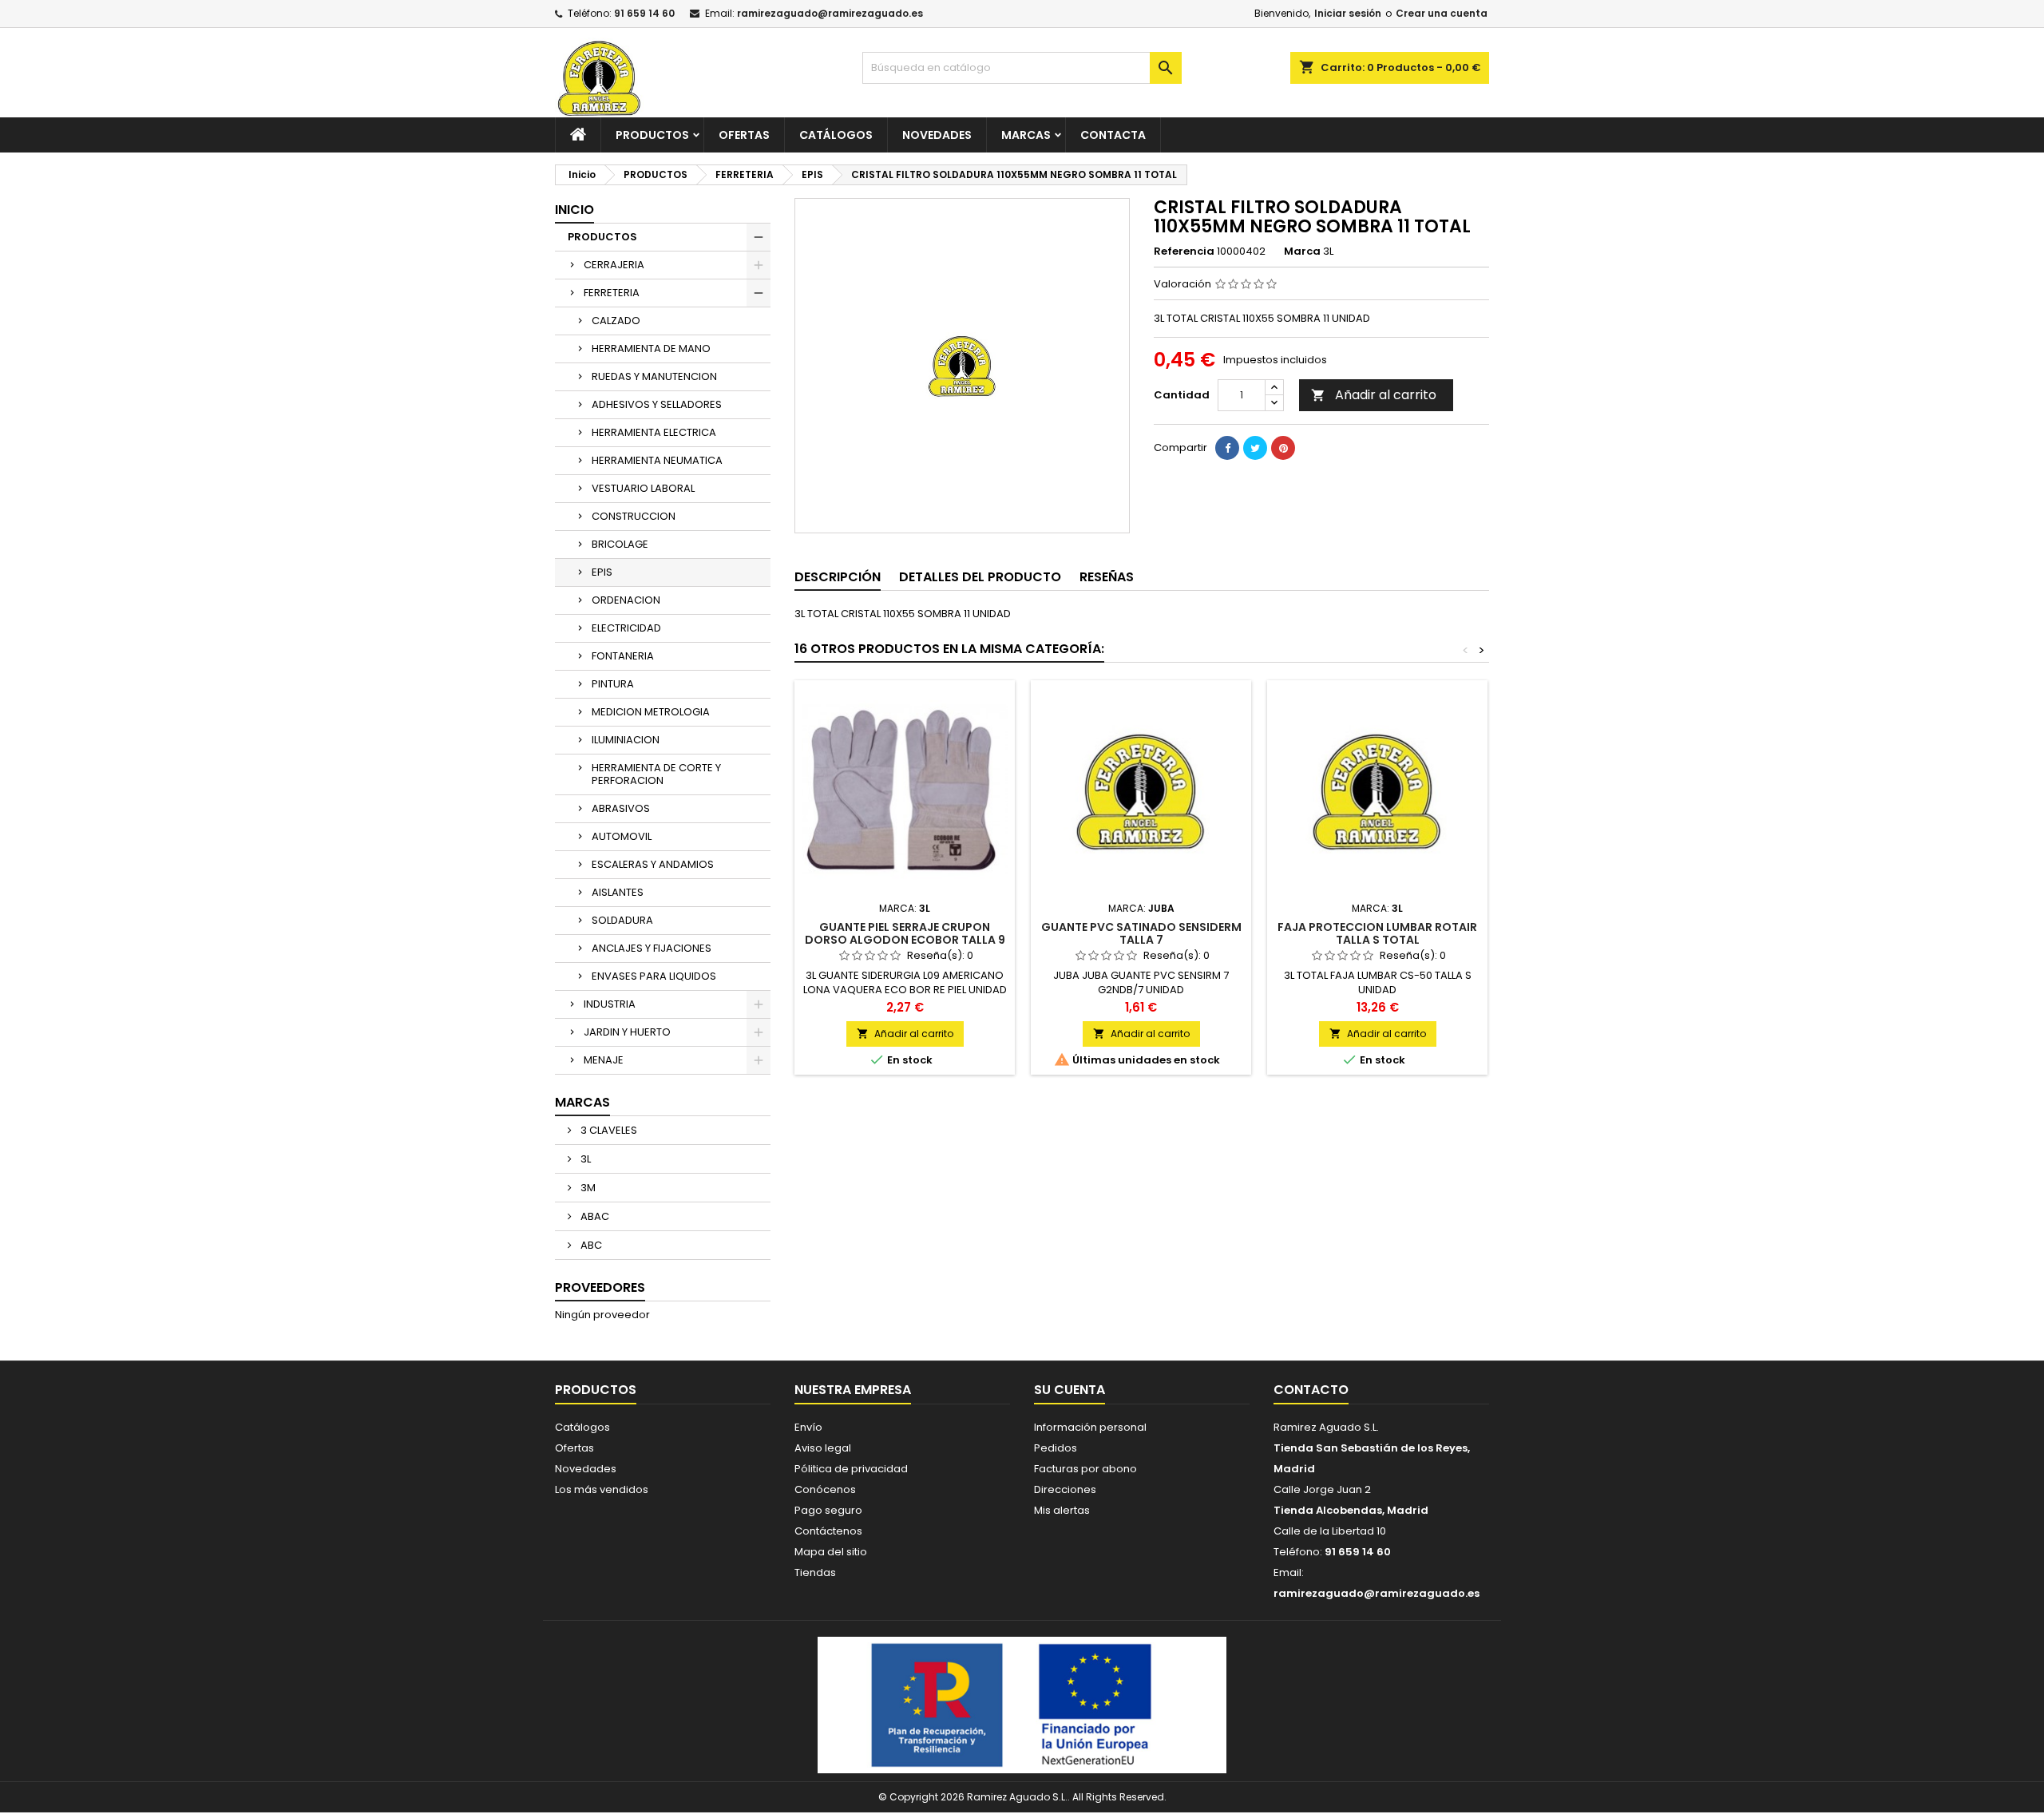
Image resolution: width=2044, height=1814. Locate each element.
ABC (590, 1245)
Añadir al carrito (1374, 395)
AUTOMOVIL (622, 836)
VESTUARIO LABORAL (643, 488)
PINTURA (613, 684)
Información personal (1090, 1427)
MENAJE (604, 1060)
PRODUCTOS (652, 135)
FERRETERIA (612, 293)
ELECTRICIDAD (626, 628)
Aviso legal (823, 1448)
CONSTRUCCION (634, 516)
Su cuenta (1070, 1390)
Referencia (1184, 252)
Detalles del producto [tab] (980, 577)
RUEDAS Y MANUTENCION (654, 376)
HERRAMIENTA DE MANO (651, 349)
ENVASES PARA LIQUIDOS (654, 976)
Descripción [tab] (838, 577)
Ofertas (574, 1448)
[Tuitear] (1255, 448)
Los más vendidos (602, 1489)
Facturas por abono (1085, 1469)
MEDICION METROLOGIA (651, 712)
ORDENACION (626, 600)
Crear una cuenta (1442, 13)
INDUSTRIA (610, 1004)
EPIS (602, 572)
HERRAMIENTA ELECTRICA (654, 432)
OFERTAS (744, 135)
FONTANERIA (623, 656)
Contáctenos (828, 1531)
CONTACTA (1113, 135)
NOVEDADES (937, 135)
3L (584, 1159)
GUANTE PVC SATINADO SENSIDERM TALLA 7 (1141, 933)
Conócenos (825, 1489)
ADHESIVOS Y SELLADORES (657, 404)
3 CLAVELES (608, 1130)
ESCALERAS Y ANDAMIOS (653, 864)
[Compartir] (1227, 448)
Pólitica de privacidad (851, 1469)
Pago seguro (828, 1510)
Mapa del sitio (831, 1552)
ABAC (594, 1216)
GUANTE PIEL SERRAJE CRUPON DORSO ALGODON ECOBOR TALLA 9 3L (905, 940)
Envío (808, 1427)
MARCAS (1026, 135)
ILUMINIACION (626, 740)
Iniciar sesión (1348, 13)
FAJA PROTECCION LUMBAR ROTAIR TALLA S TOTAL (1377, 933)
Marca (1302, 252)
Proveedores (600, 1287)
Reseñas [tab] (1107, 577)
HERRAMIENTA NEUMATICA (657, 460)
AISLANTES (618, 892)
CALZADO (616, 321)
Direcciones (1065, 1489)
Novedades (586, 1469)
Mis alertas (1062, 1510)
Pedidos (1056, 1448)
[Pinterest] (1283, 448)
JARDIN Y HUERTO (627, 1032)
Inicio (574, 210)
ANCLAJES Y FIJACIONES (652, 948)
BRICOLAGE (620, 544)
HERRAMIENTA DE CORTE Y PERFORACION (656, 774)
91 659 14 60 (644, 13)
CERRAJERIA (614, 265)
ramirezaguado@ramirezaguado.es (830, 13)
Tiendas (815, 1572)
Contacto (1311, 1390)
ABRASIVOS (621, 808)
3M (587, 1188)
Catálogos (836, 135)
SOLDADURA (622, 920)
